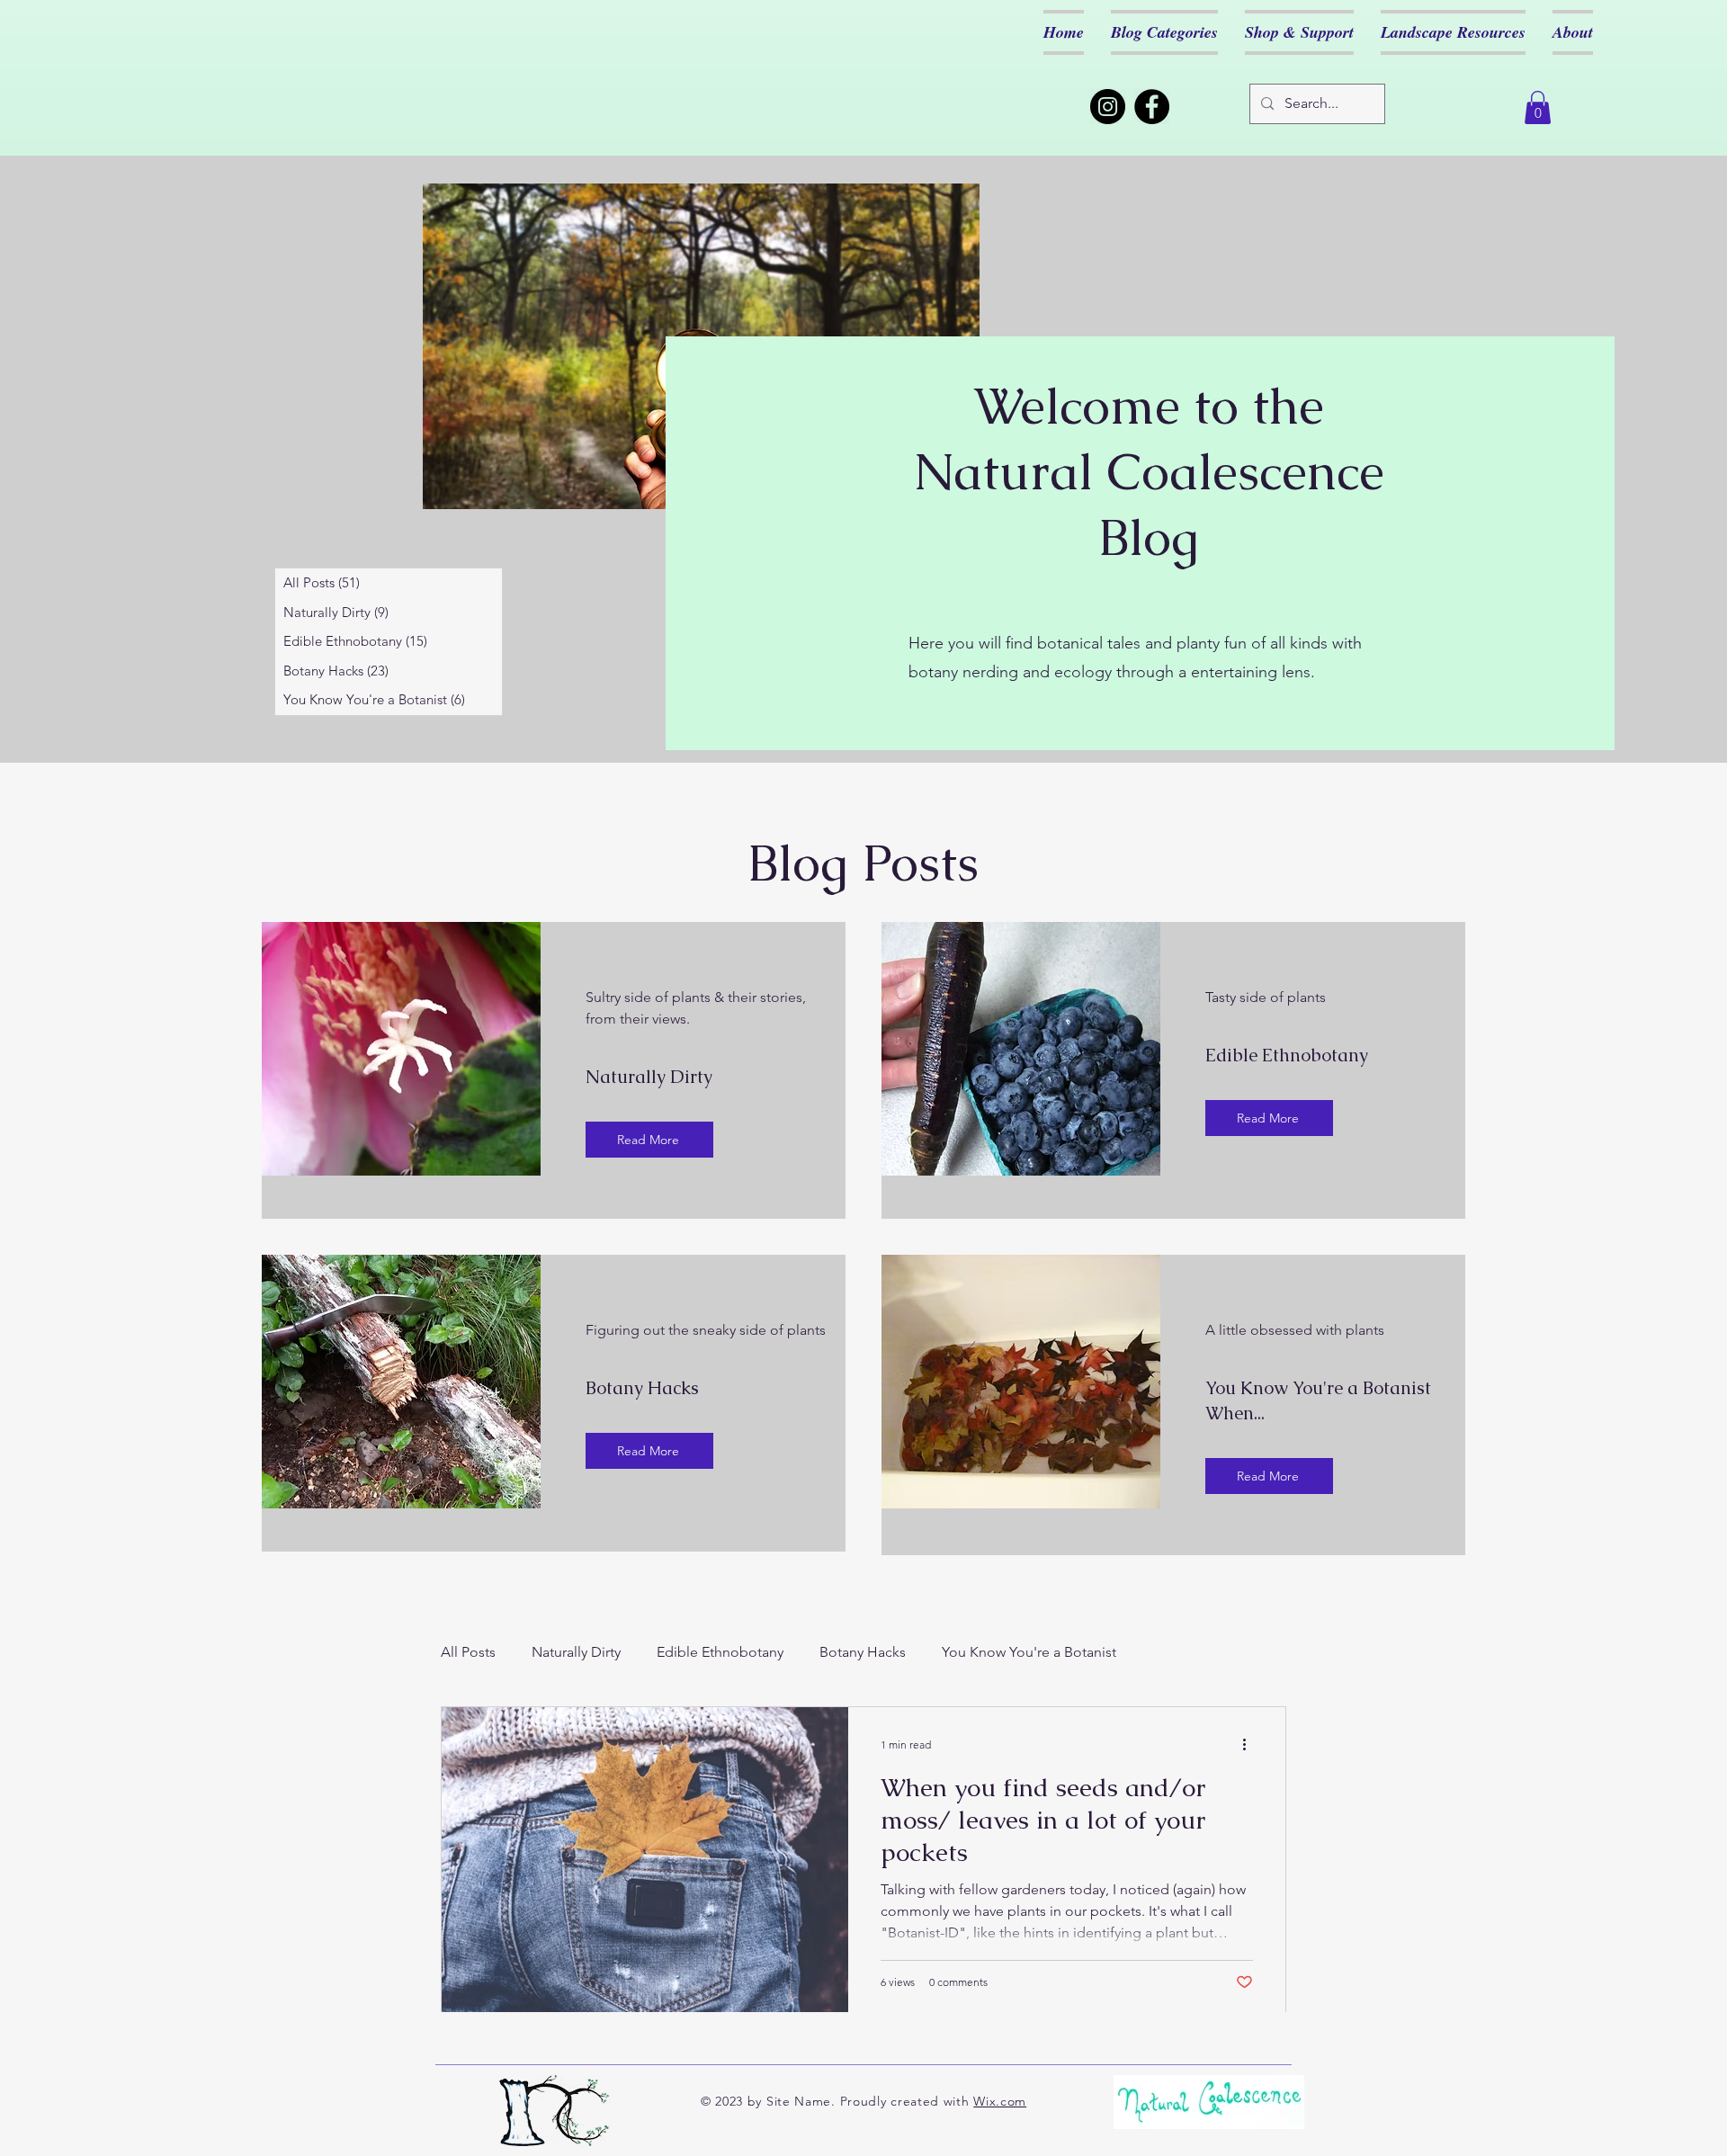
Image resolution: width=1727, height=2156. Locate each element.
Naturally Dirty (576, 1652)
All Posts (468, 1652)
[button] (1538, 107)
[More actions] (1250, 1744)
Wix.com (1000, 2101)
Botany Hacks (863, 1652)
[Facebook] (1152, 107)
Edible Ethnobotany (720, 1652)
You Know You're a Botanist (1029, 1652)
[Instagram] (1108, 107)
